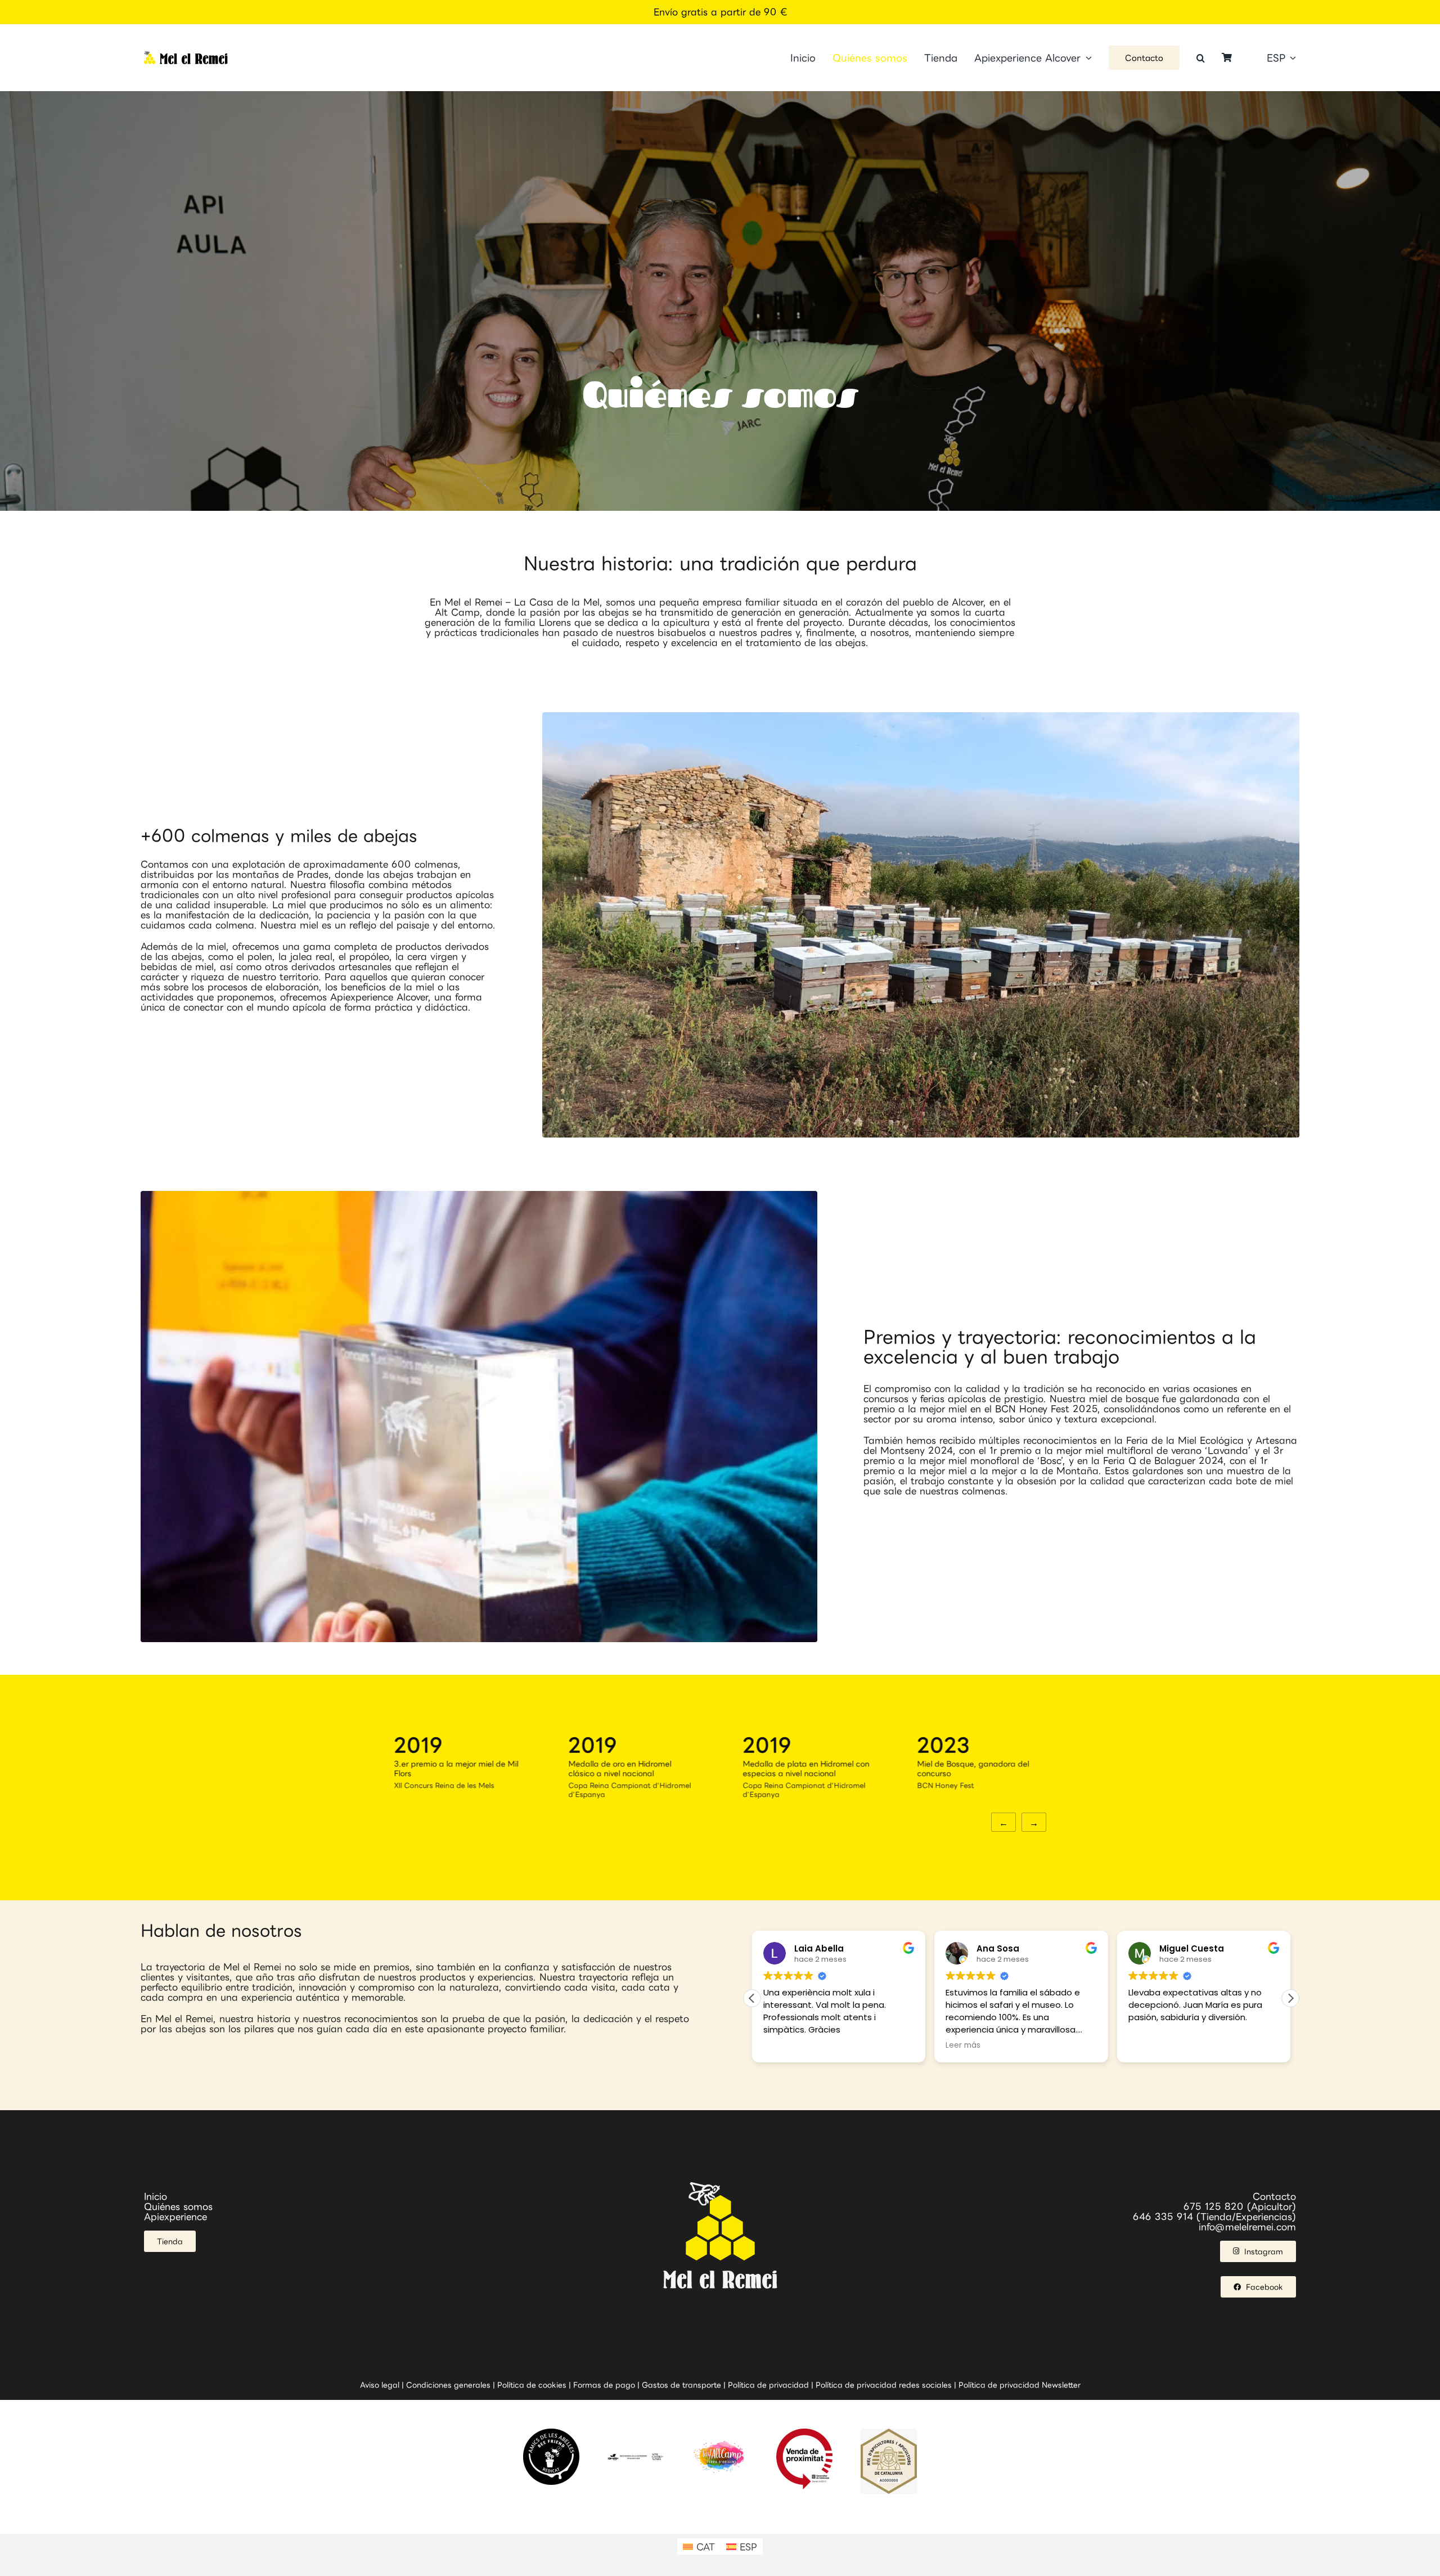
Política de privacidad (768, 2385)
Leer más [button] (781, 2045)
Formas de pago (604, 2385)
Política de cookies (532, 2385)
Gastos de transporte (681, 2385)
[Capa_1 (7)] (186, 56)
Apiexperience (175, 2217)
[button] (1201, 58)
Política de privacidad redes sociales (884, 2385)
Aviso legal (380, 2385)
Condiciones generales (448, 2385)
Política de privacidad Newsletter (1020, 2385)
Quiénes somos (178, 2206)
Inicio (156, 2196)
